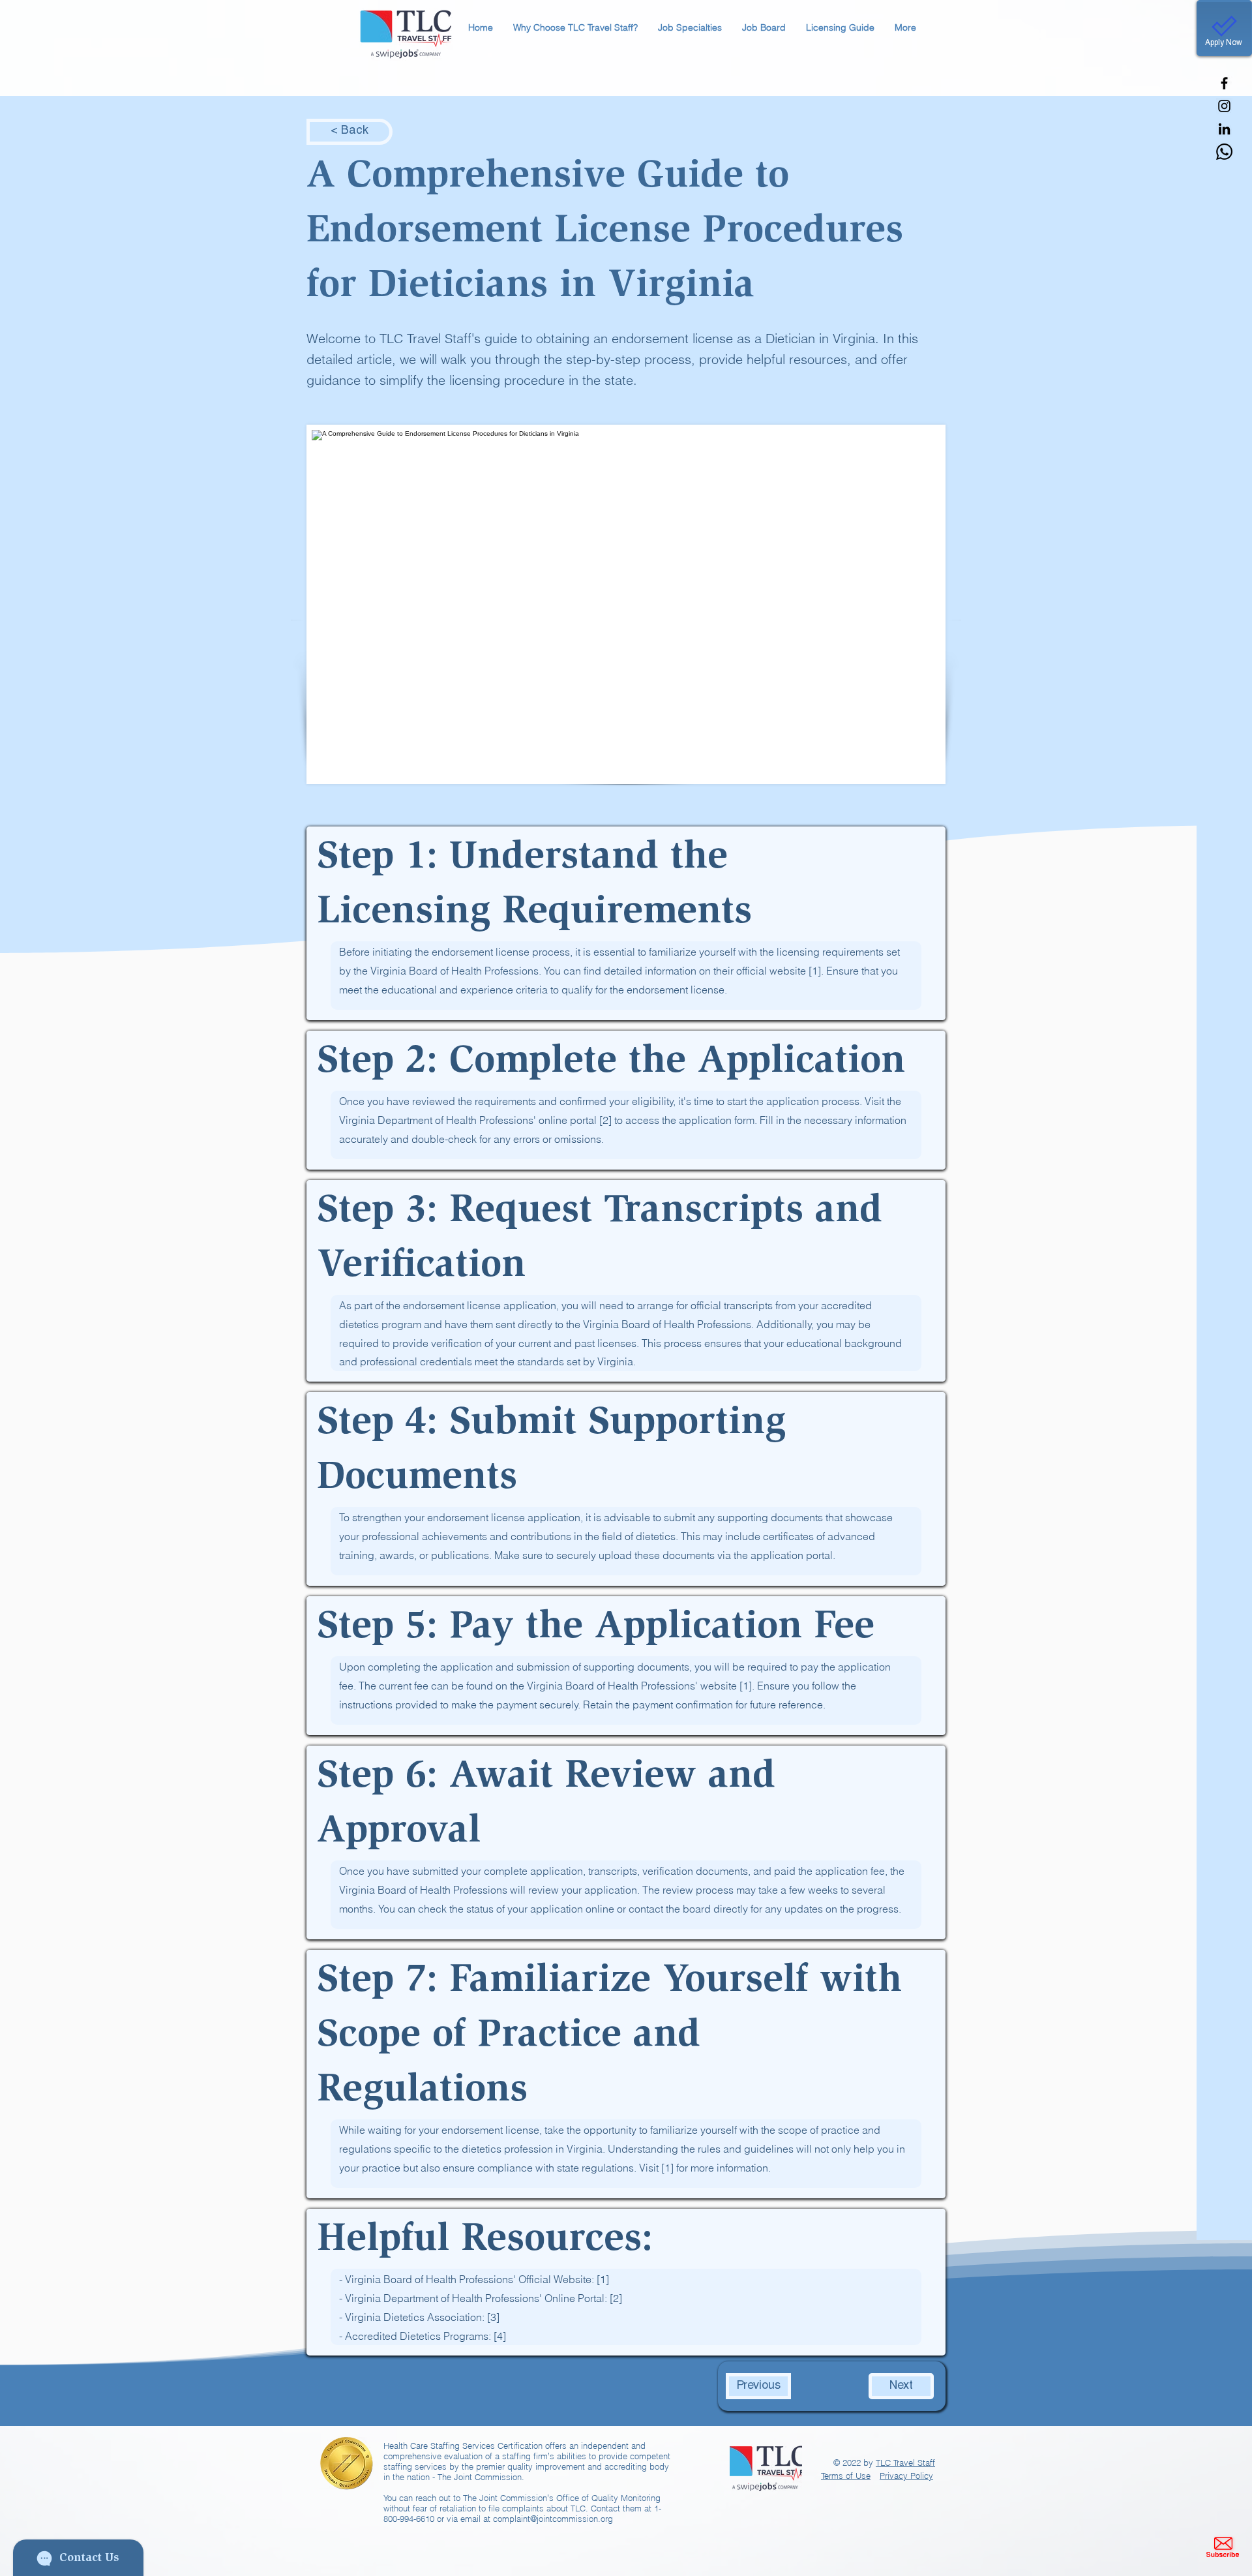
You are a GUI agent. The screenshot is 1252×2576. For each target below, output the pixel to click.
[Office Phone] (1224, 152)
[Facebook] (1224, 83)
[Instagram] (1224, 106)
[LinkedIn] (1224, 129)
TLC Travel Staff (905, 2462)
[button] (575, 28)
